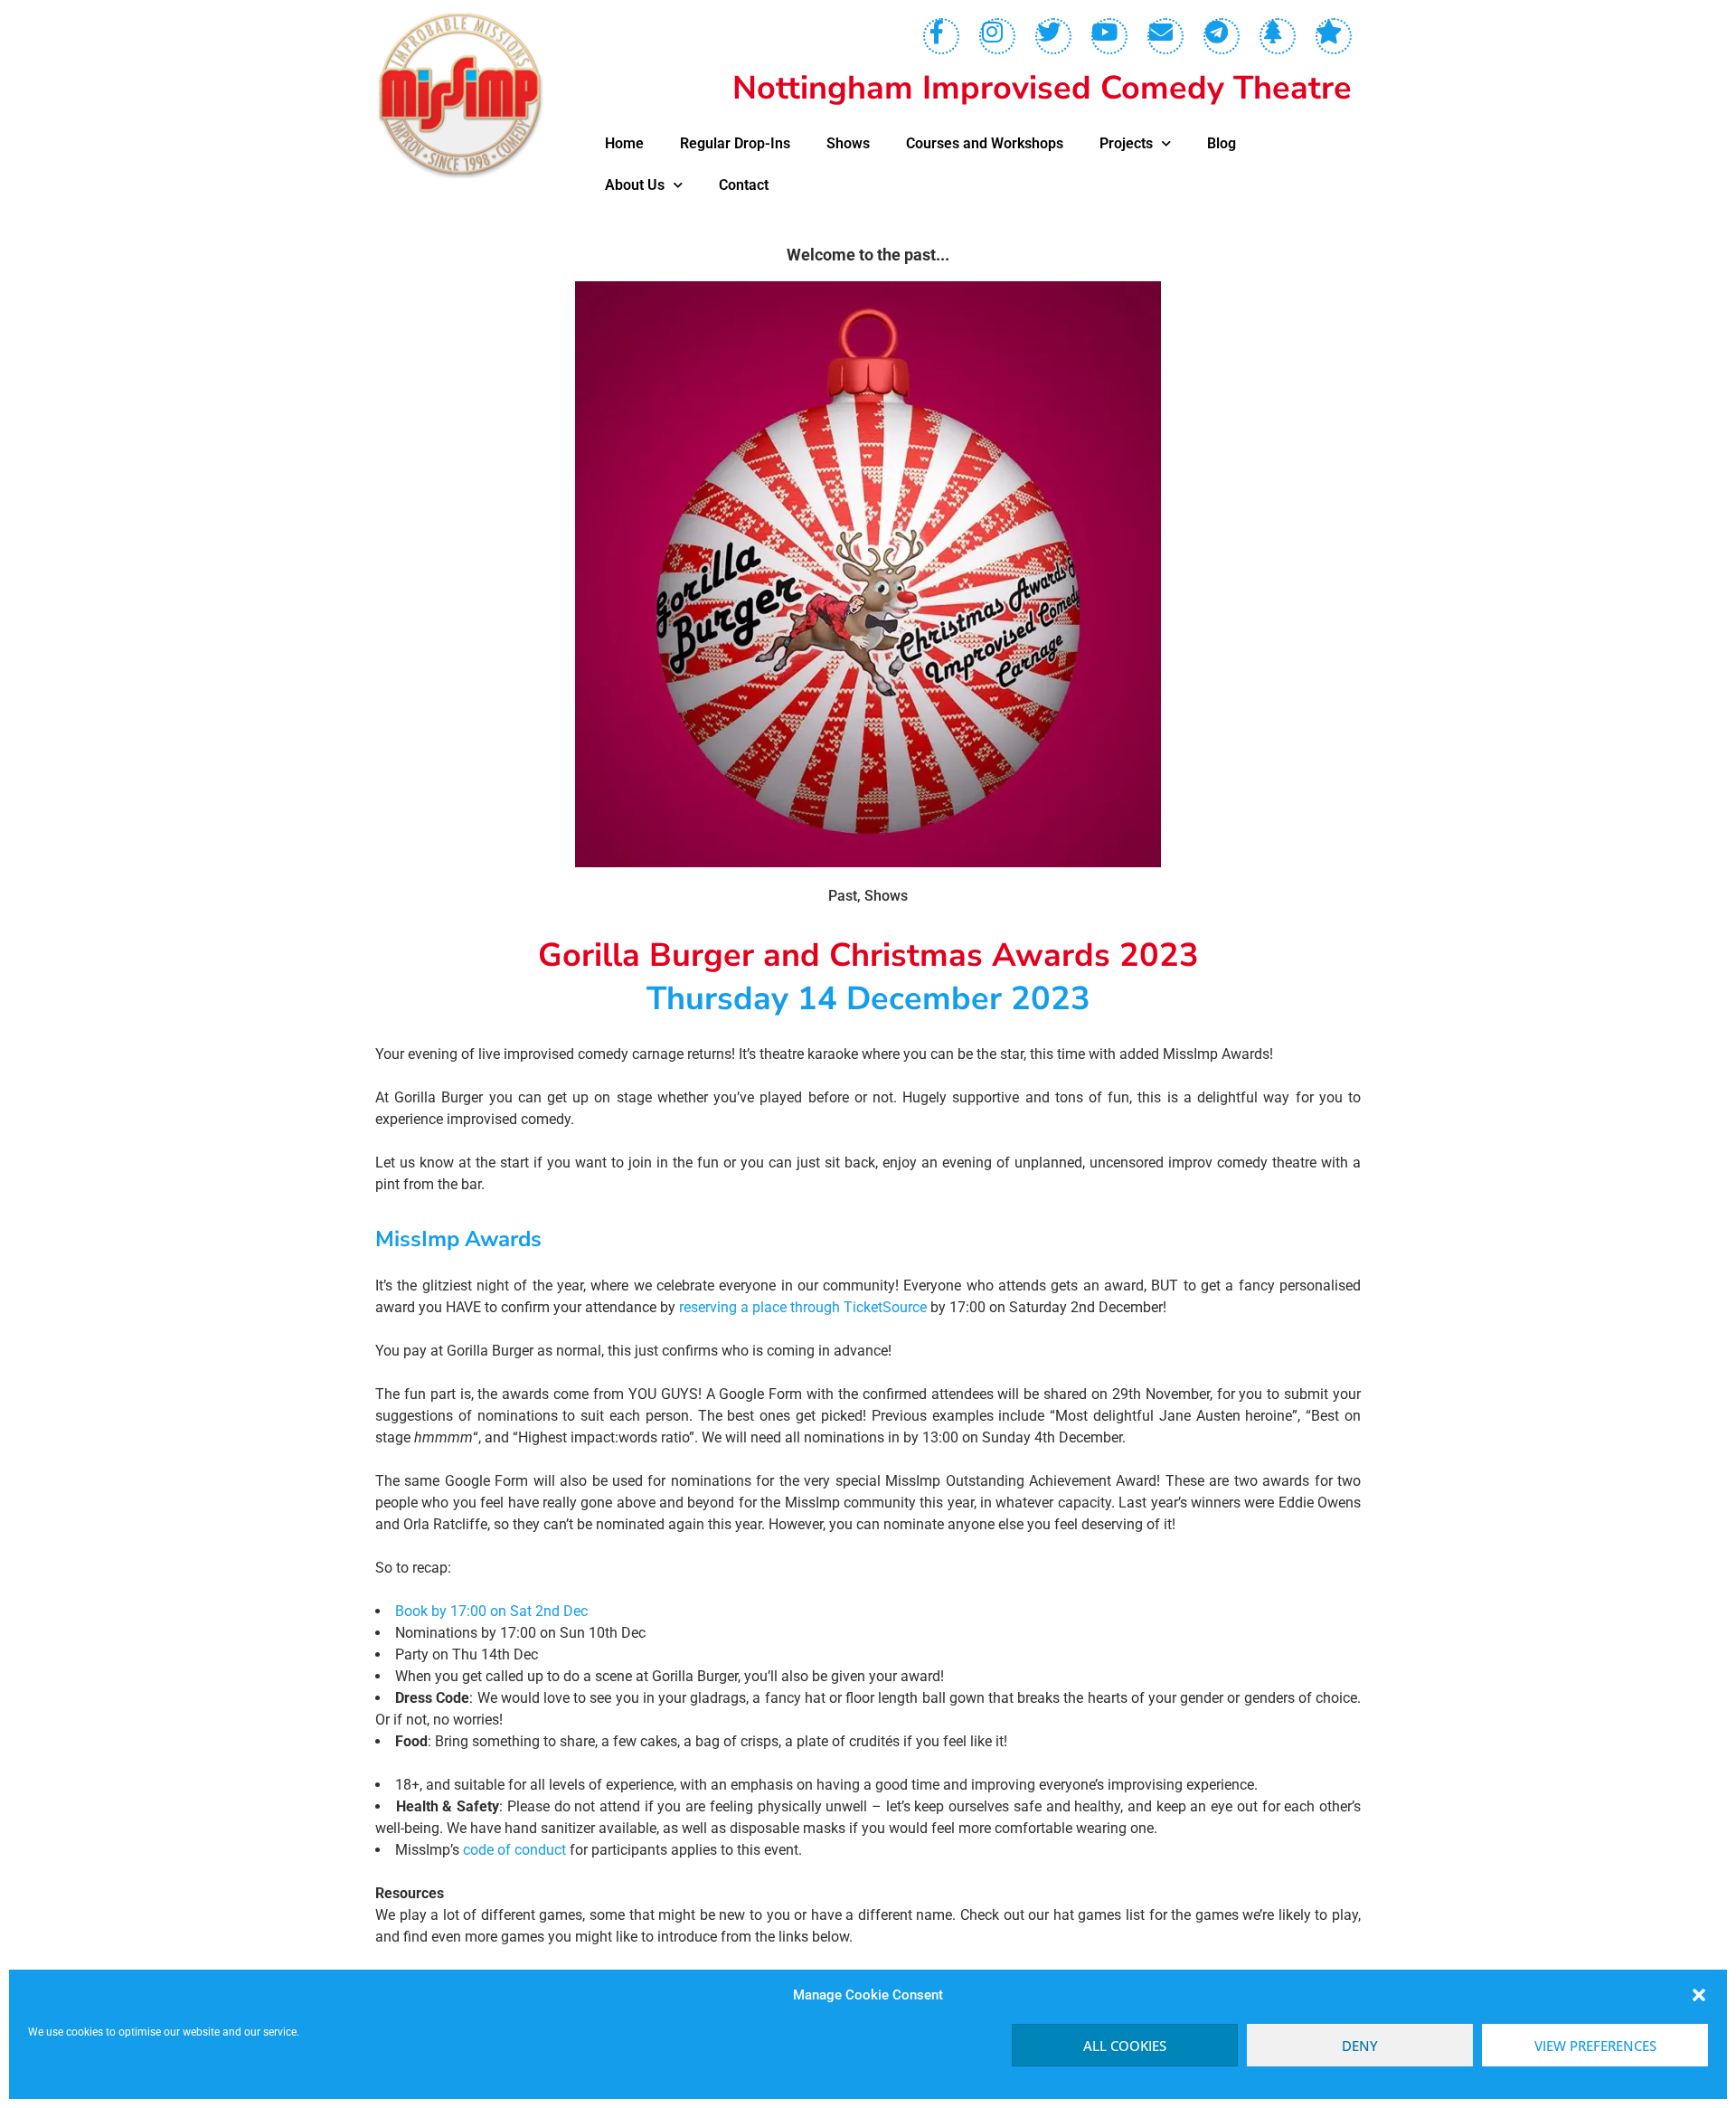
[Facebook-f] (941, 36)
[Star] (1334, 36)
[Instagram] (997, 36)
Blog (1222, 143)
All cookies (1125, 2046)
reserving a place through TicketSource (803, 1307)
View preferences (1595, 2046)
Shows (848, 143)
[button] (1699, 1995)
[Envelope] (1165, 36)
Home (624, 143)
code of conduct (514, 1850)
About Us (635, 185)
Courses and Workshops (985, 143)
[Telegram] (1222, 36)
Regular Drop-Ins (735, 143)
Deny (1360, 2046)
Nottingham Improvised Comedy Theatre (1042, 88)
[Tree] (1278, 36)
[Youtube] (1109, 36)
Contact (744, 185)
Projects (1126, 143)
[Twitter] (1053, 36)
